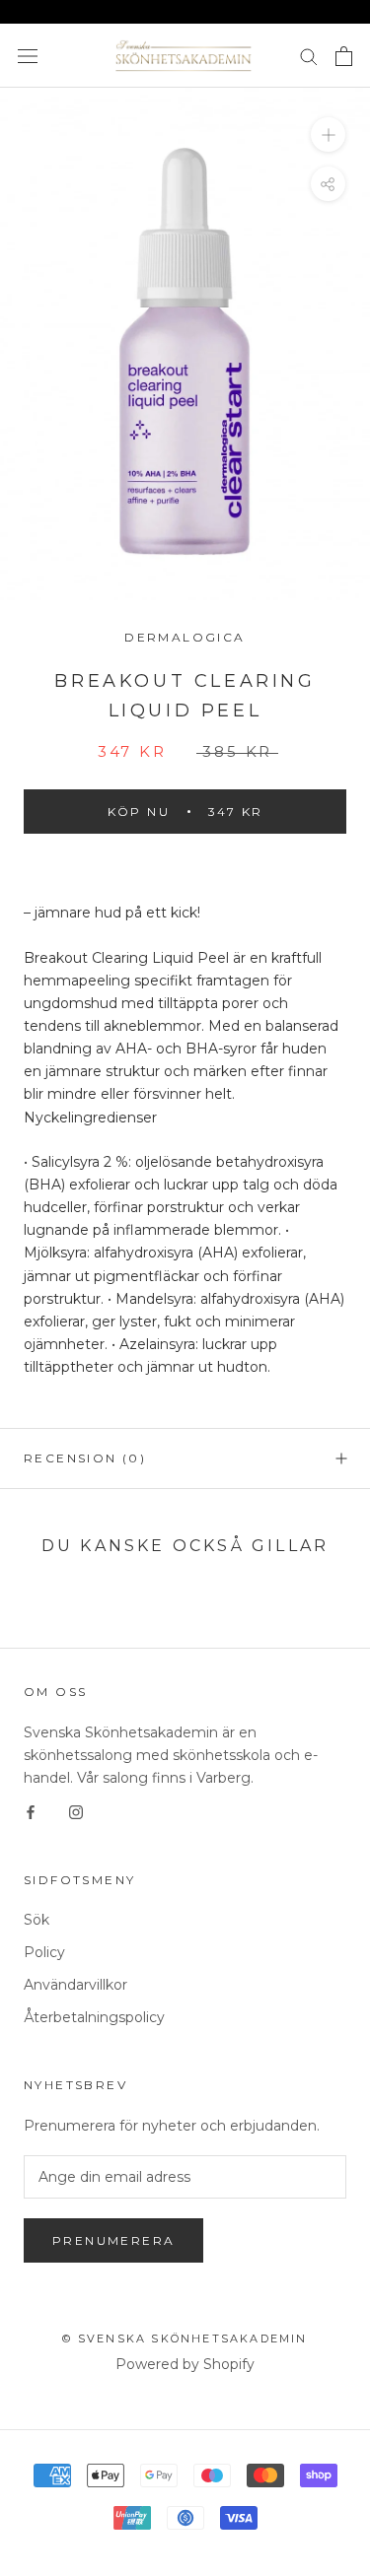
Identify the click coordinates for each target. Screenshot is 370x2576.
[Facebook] (31, 1812)
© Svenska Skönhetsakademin (185, 2339)
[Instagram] (76, 1812)
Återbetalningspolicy (94, 2017)
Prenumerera (113, 2240)
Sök (37, 1920)
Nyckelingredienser (90, 1118)
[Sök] (309, 56)
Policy (44, 1952)
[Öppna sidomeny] (28, 56)
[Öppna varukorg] (344, 56)
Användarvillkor (75, 1985)
